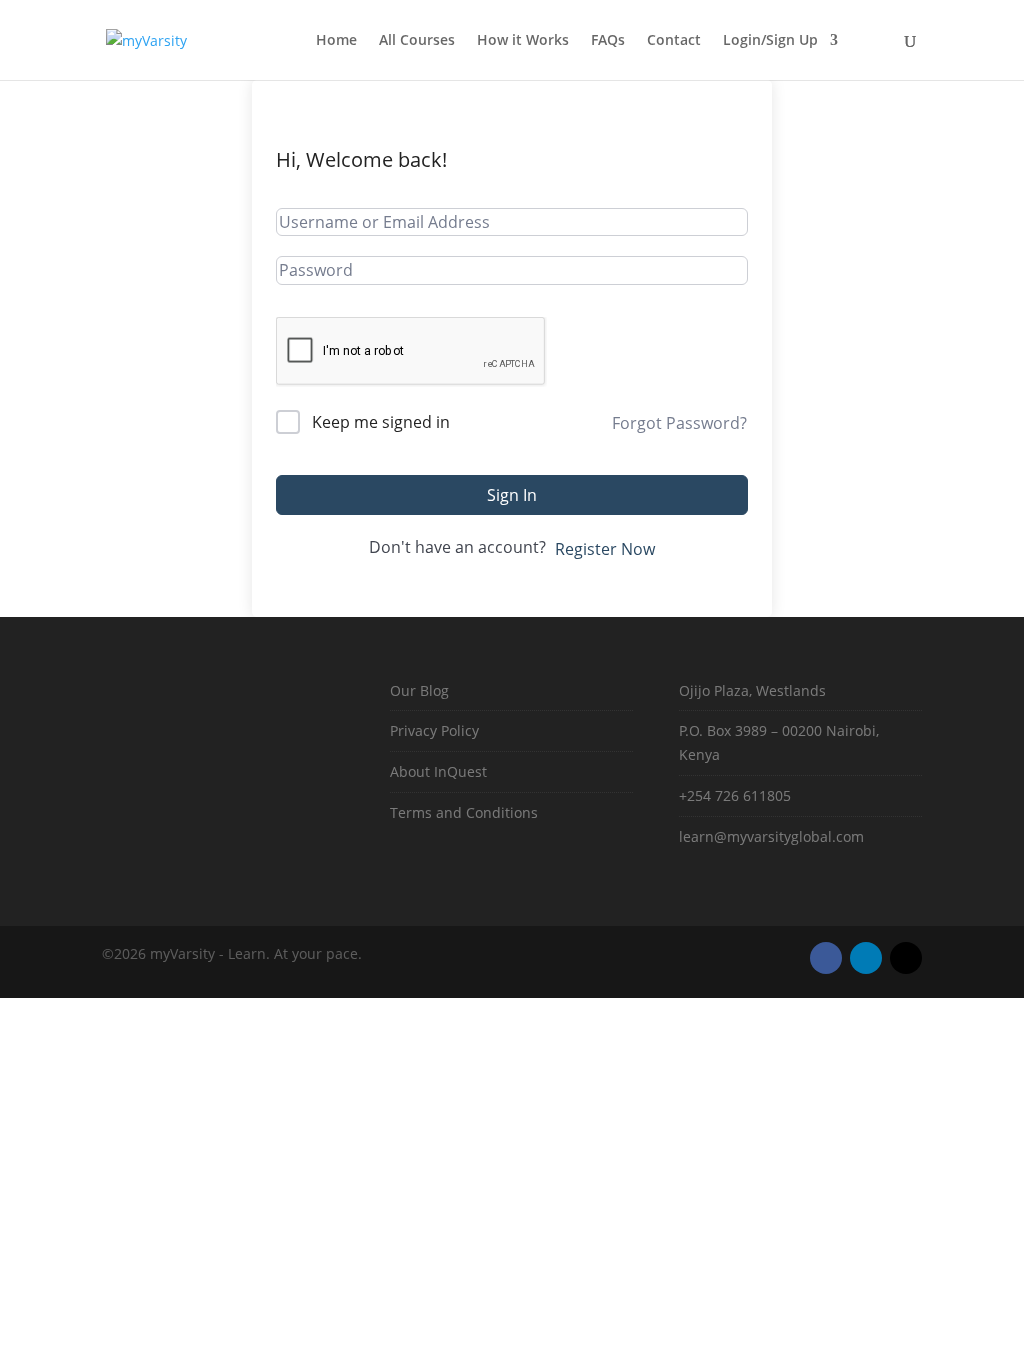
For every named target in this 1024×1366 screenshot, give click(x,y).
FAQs (608, 41)
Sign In (512, 495)
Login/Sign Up (770, 41)
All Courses (417, 41)
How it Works (523, 41)
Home (336, 41)
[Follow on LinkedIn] (866, 958)
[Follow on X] (906, 958)
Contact (674, 41)
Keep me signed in (381, 422)
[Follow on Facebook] (826, 958)
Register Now (605, 549)
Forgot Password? (679, 423)
